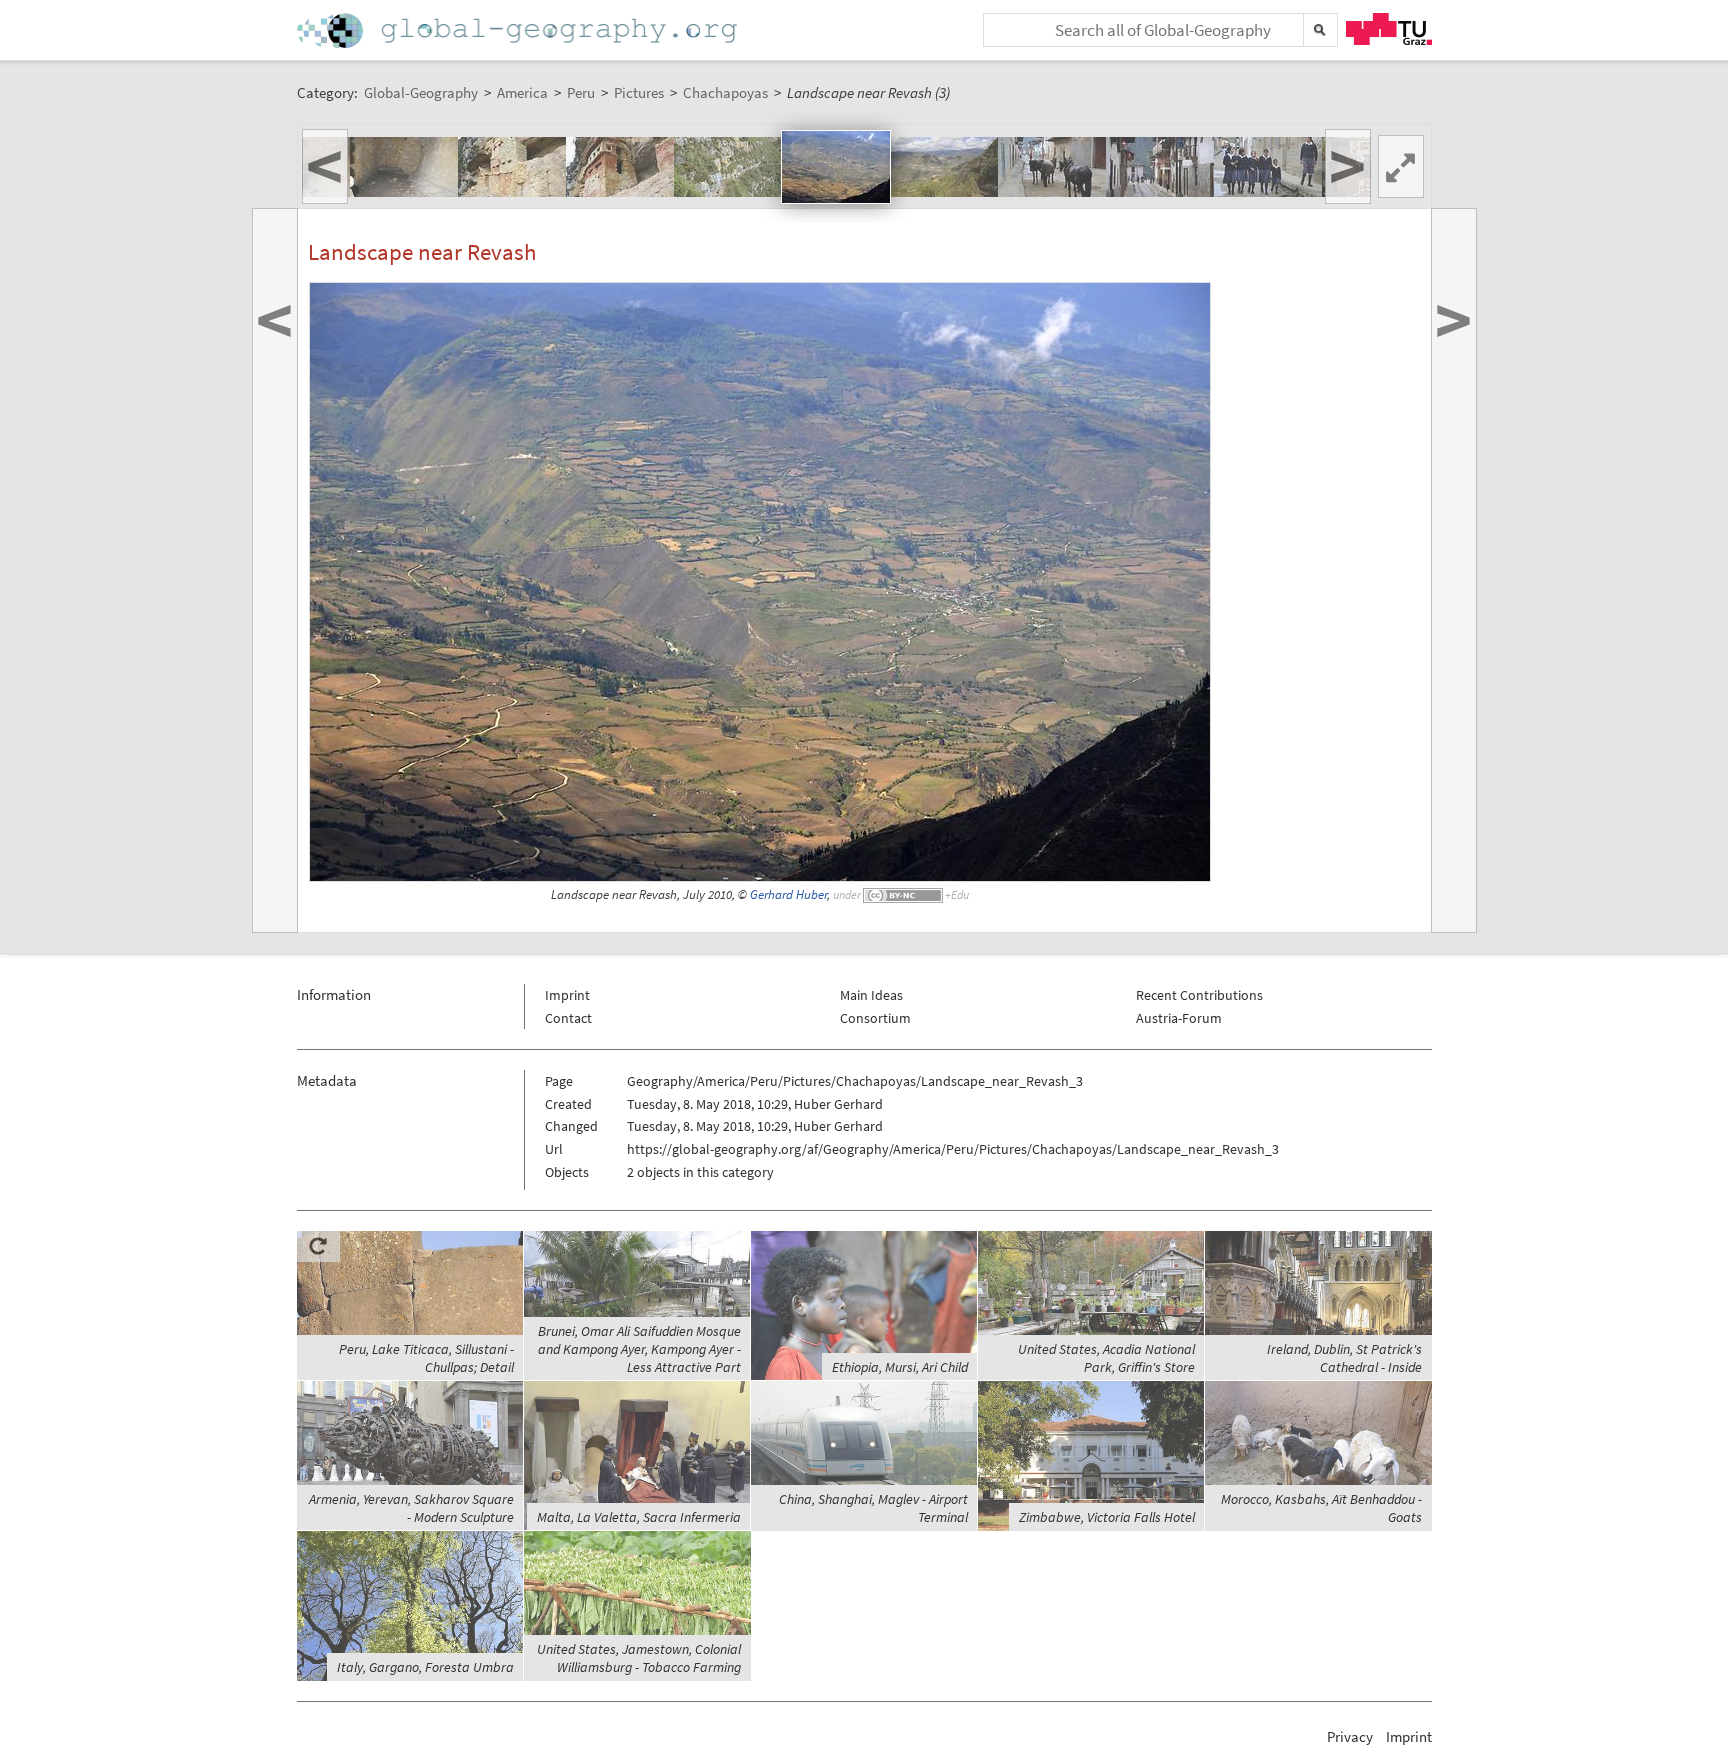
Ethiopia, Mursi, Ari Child (900, 1367)
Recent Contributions (1199, 995)
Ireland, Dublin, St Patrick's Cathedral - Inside (1344, 1358)
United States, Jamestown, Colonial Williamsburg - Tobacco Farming (639, 1658)
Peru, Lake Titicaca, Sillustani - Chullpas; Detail (426, 1358)
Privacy (1350, 1736)
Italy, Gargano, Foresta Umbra (425, 1667)
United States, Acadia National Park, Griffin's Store (1106, 1358)
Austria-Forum (1179, 1018)
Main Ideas (871, 995)
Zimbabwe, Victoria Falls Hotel (1107, 1517)
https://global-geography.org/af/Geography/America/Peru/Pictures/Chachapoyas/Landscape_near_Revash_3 (953, 1149)
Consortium (875, 1018)
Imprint (567, 995)
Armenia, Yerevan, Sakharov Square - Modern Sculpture (411, 1508)
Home (519, 30)
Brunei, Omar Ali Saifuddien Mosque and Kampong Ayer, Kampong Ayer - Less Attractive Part (639, 1349)
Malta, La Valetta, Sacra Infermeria (639, 1517)
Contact (568, 1018)
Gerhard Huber (788, 894)
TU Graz (1389, 29)
